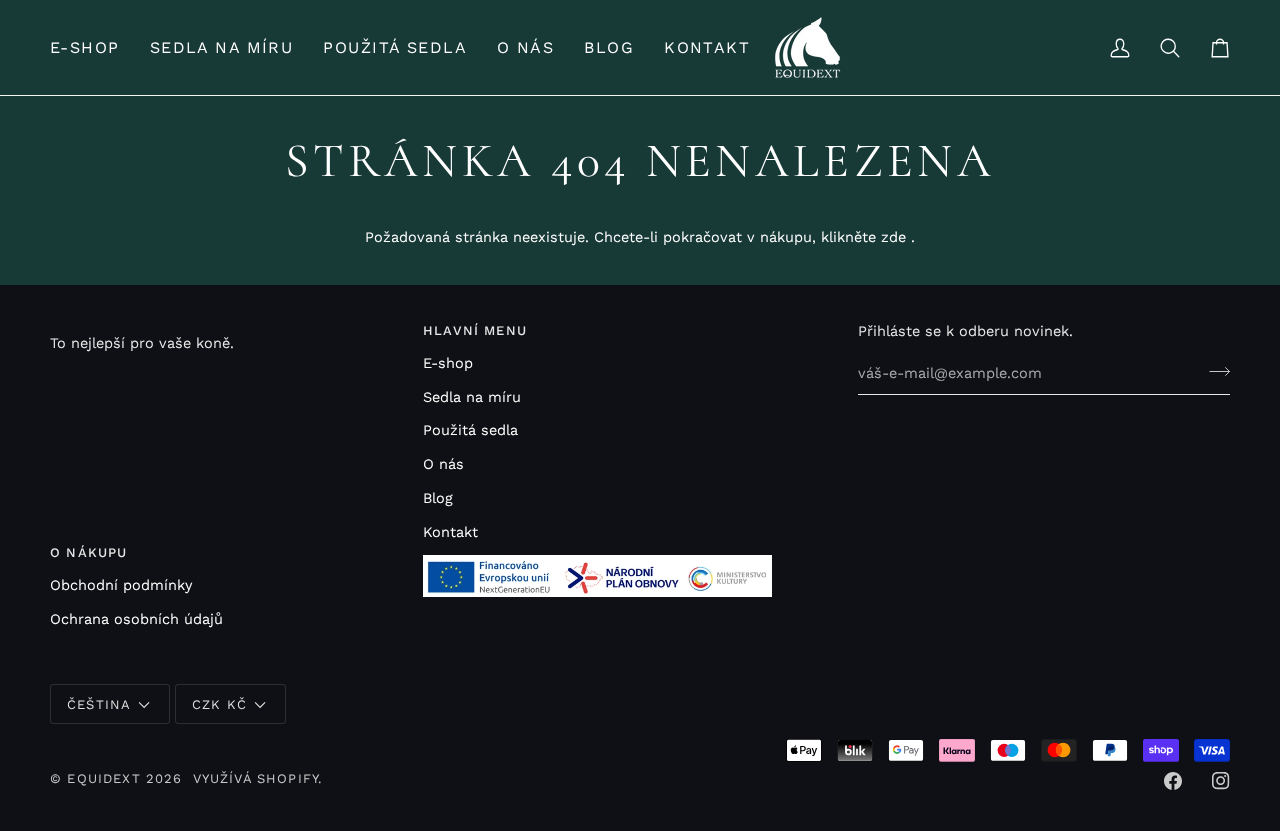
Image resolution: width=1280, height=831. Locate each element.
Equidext (103, 778)
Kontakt (450, 532)
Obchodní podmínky (121, 585)
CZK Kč (219, 704)
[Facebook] (1173, 781)
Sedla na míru (472, 397)
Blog (438, 498)
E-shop (448, 363)
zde (893, 237)
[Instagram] (1221, 781)
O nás (443, 464)
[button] (92, 47)
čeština (99, 704)
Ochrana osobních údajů (136, 619)
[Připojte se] (1213, 371)
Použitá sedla (470, 430)
